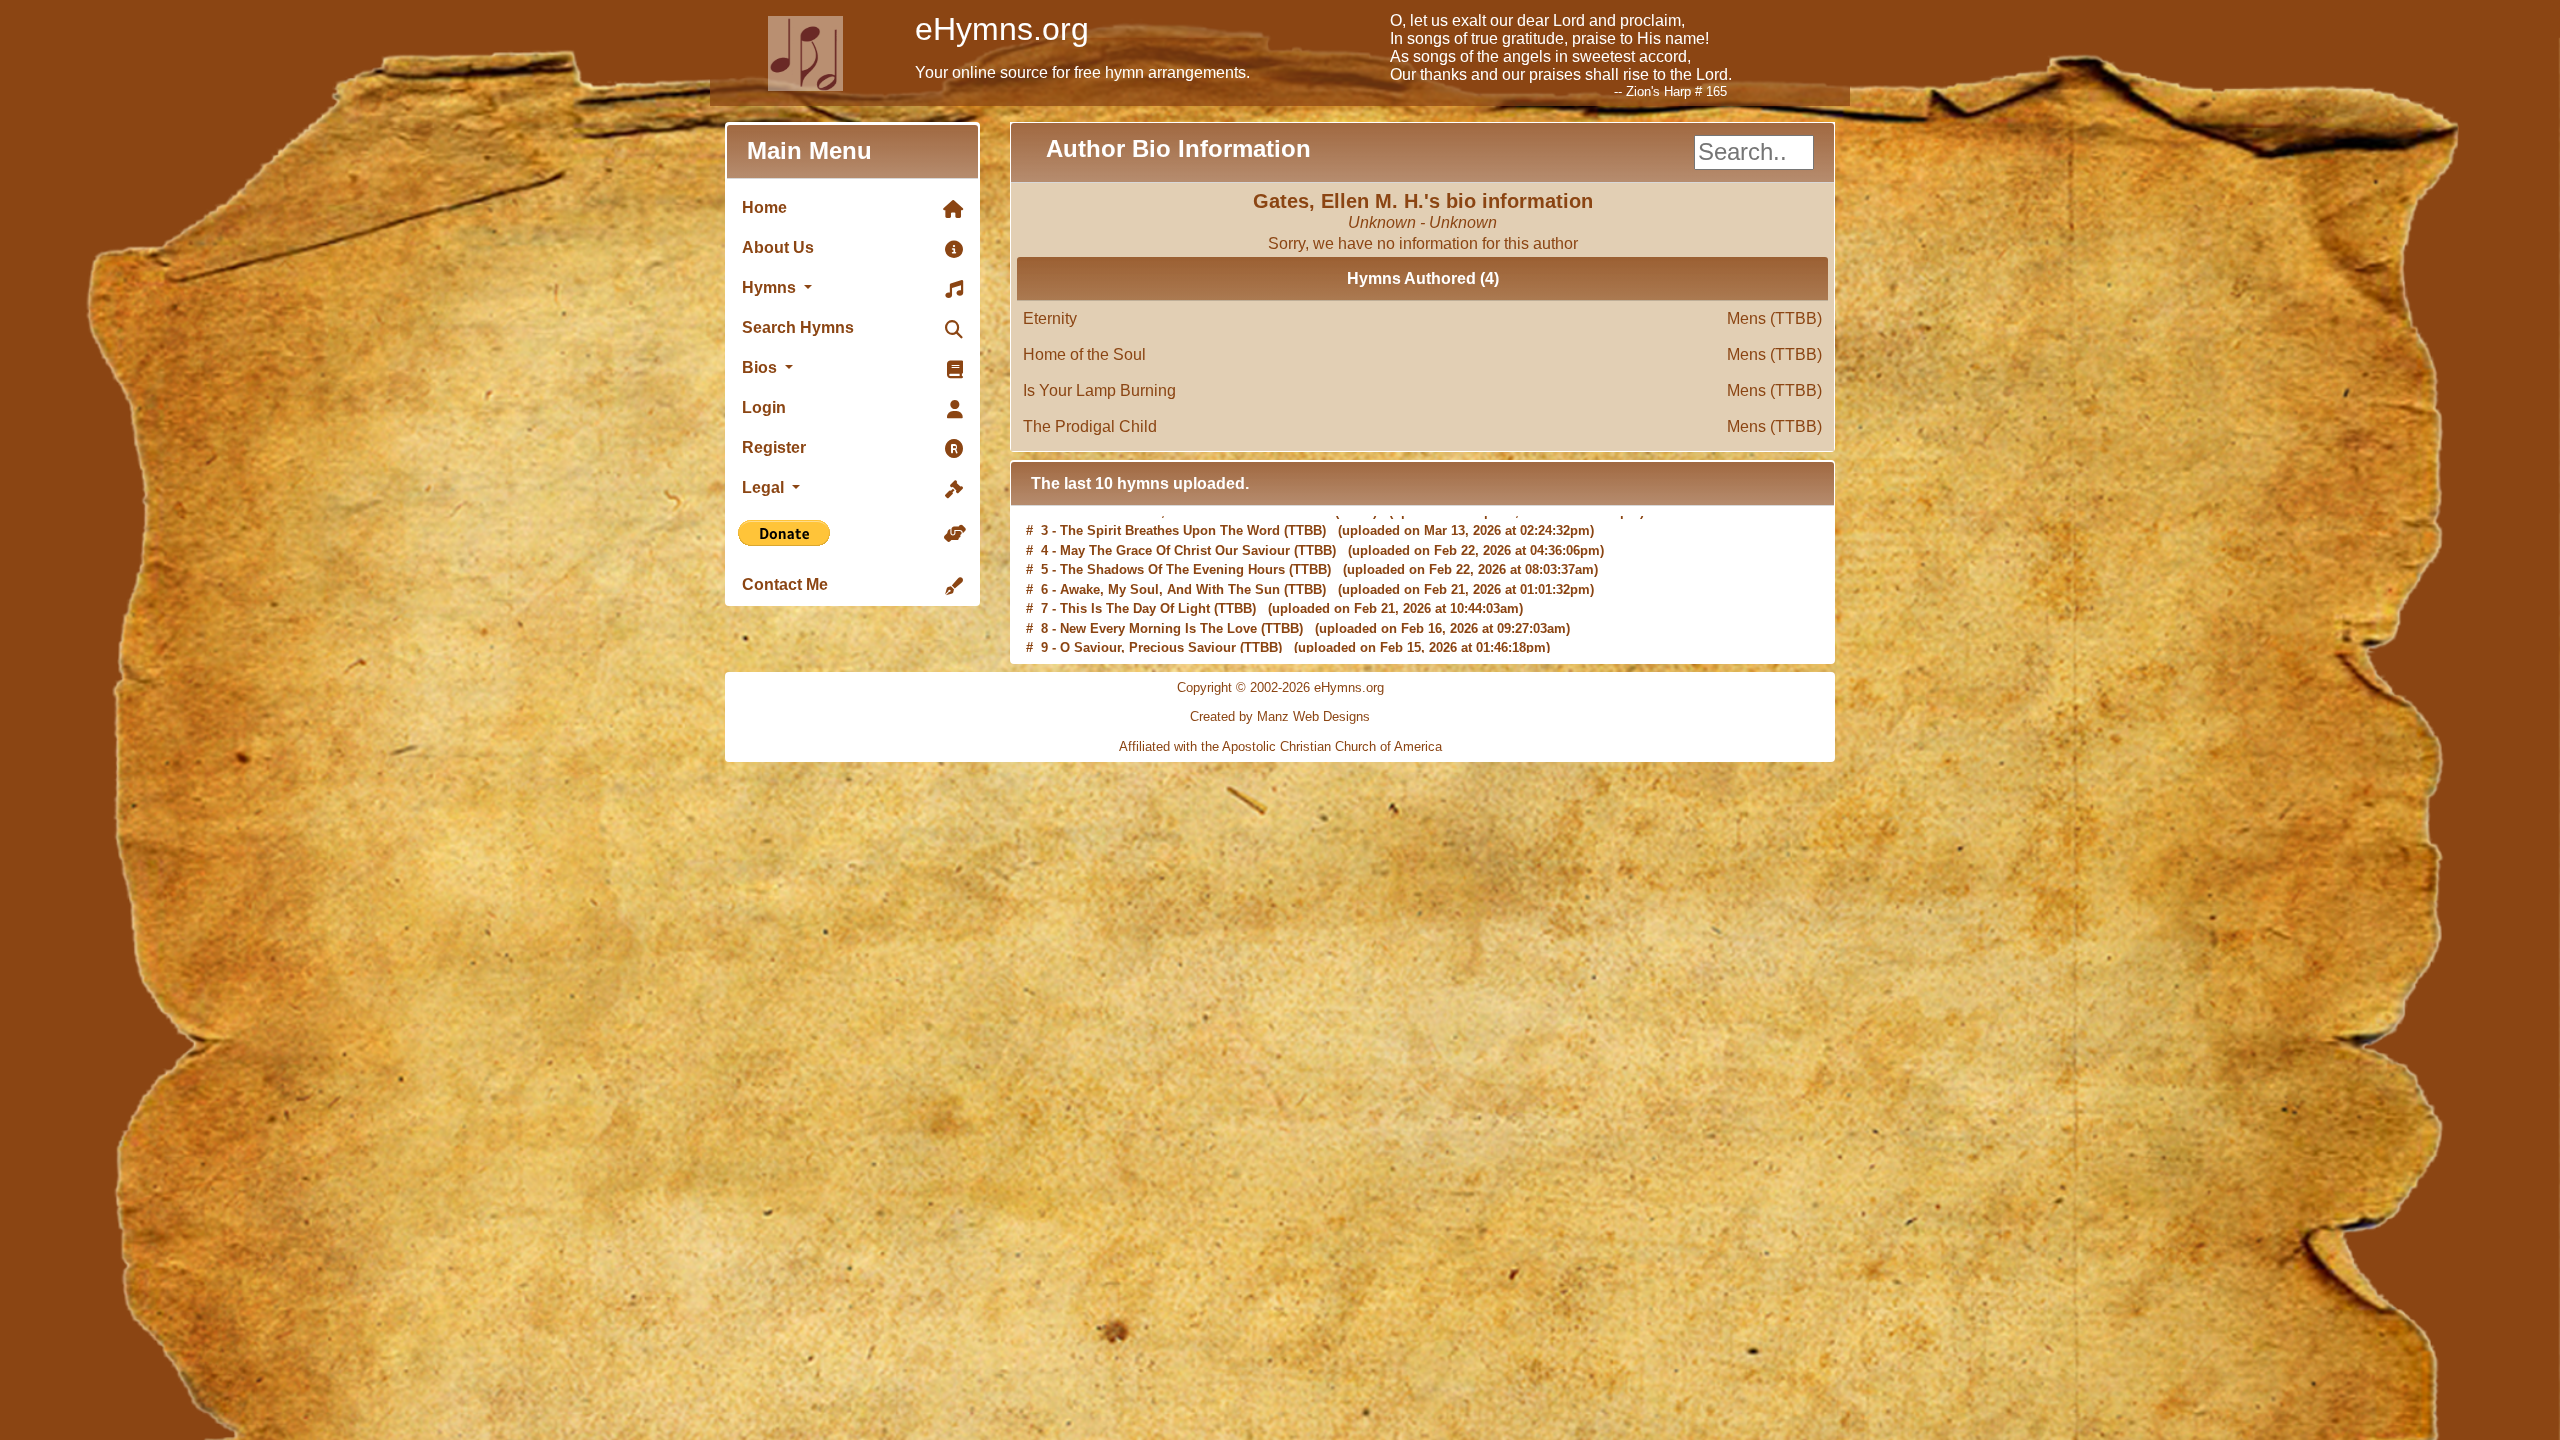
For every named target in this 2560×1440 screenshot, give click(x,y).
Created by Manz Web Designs (1280, 716)
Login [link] (764, 407)
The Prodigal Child (1422, 426)
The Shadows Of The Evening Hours (1172, 564)
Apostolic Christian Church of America (1332, 746)
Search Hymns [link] (798, 327)
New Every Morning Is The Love (1158, 623)
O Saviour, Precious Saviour (1148, 642)
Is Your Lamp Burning (1422, 390)
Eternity (1422, 318)
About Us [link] (778, 247)
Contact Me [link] (785, 584)
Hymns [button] (771, 287)
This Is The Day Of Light (1135, 603)
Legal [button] (765, 487)
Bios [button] (761, 367)
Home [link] (764, 207)
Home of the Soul (1422, 354)
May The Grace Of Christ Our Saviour (1175, 545)
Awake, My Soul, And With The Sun (1170, 584)
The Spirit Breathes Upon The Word (1170, 525)
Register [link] (774, 447)
